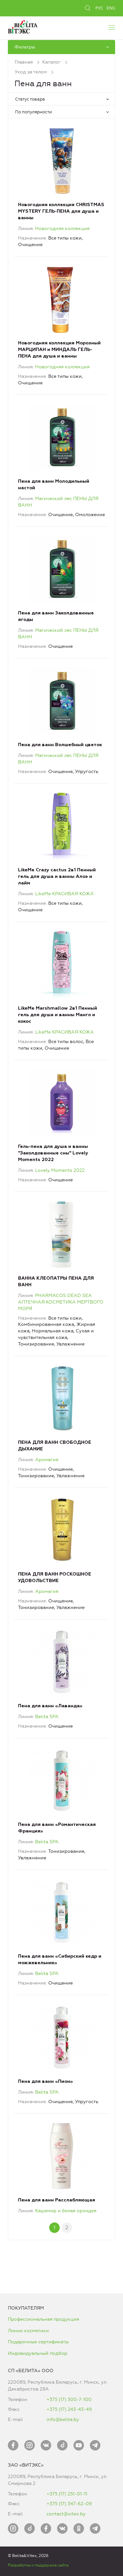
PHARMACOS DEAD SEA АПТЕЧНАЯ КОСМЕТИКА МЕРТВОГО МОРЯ (61, 1302)
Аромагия (47, 1460)
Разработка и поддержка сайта (38, 2565)
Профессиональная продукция (43, 2319)
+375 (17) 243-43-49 (69, 2409)
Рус (99, 8)
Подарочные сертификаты (38, 2342)
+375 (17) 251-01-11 (67, 2494)
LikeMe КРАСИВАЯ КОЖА (64, 894)
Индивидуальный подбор (38, 2353)
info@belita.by (63, 2420)
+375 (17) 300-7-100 (69, 2400)
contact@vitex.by (66, 2514)
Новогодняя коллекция (62, 229)
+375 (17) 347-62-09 (69, 2504)
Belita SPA (47, 1717)
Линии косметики (28, 2331)
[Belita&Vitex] (23, 26)
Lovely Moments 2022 (60, 1170)
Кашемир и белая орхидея (66, 2211)
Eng (111, 8)
